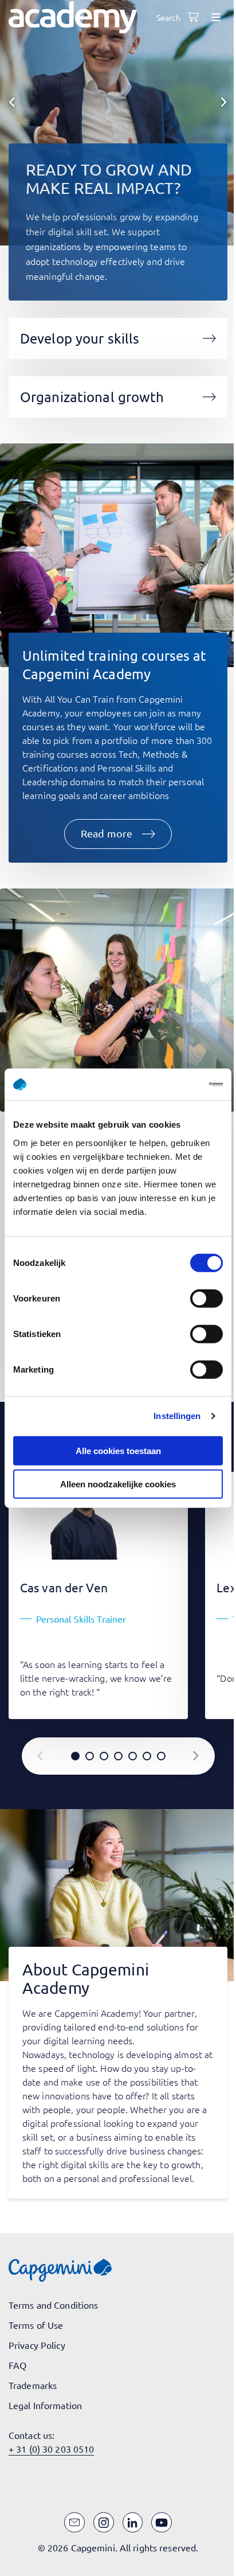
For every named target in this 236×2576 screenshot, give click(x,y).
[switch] (206, 1298)
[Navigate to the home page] (73, 17)
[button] (118, 834)
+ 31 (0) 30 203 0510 (51, 2449)
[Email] (74, 2523)
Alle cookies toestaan (118, 1450)
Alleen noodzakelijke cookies (118, 1484)
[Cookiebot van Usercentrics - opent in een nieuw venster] (173, 1084)
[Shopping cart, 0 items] (193, 17)
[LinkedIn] (133, 2523)
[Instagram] (104, 2523)
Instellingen (177, 1416)
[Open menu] (216, 17)
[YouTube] (162, 2523)
